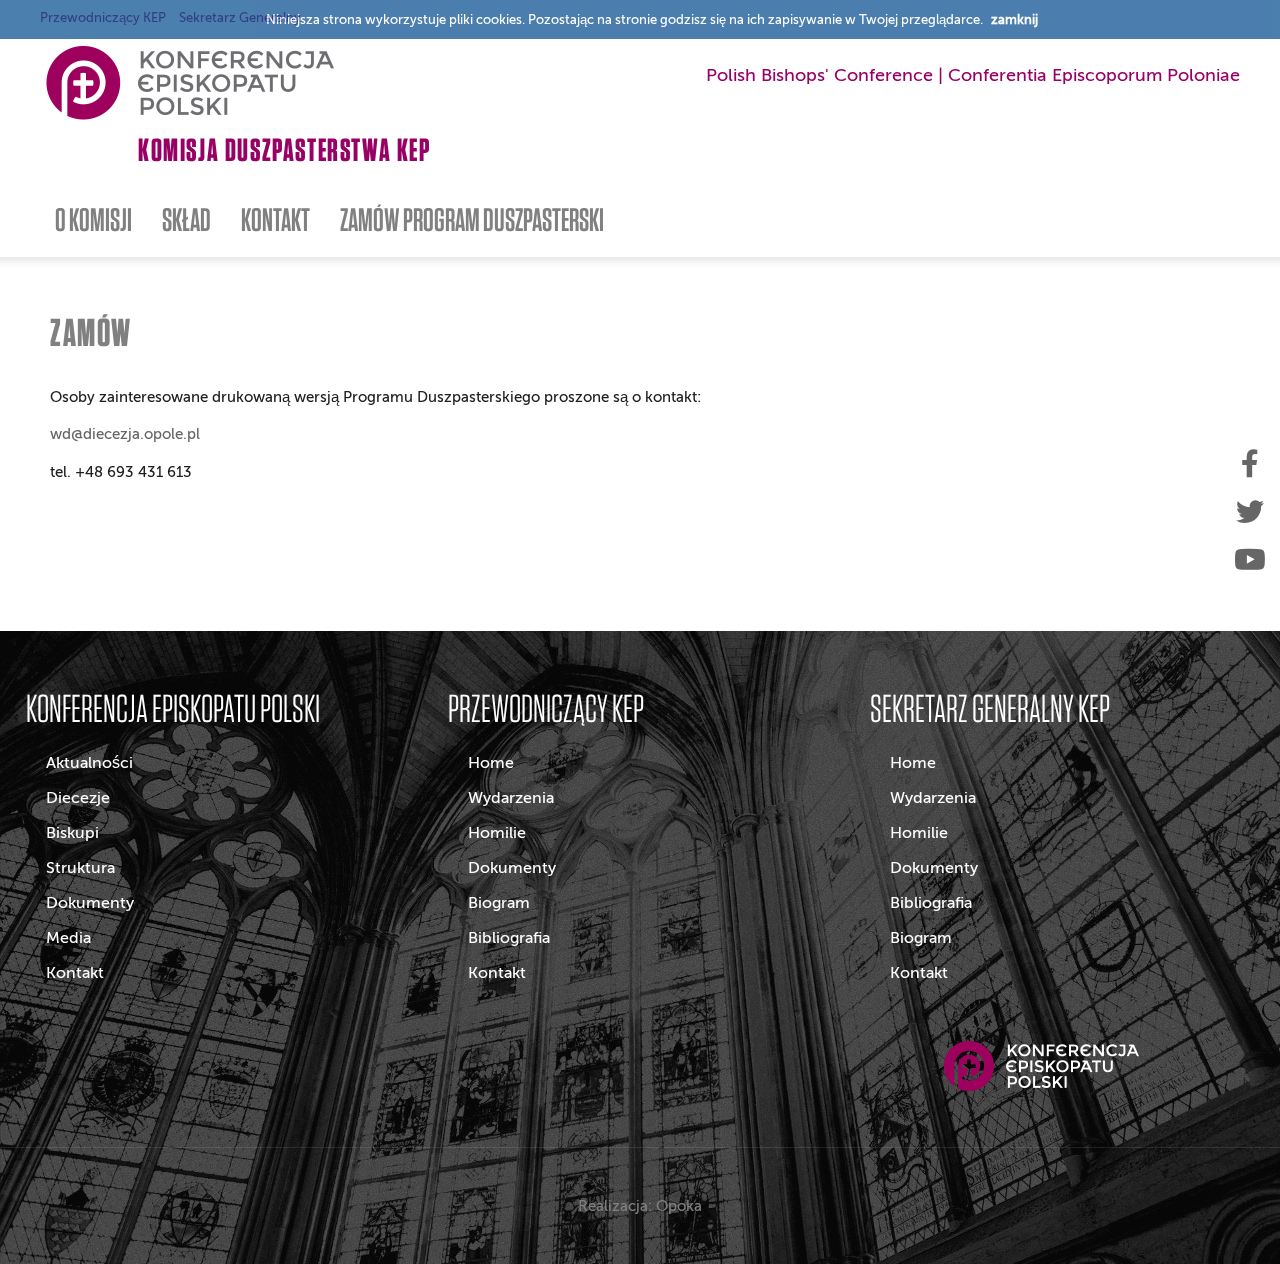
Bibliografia (509, 938)
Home (491, 763)
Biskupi (72, 833)
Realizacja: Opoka (640, 1206)
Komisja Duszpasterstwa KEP (284, 149)
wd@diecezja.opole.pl (125, 434)
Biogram (499, 903)
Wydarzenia (511, 798)
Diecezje (78, 798)
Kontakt (75, 973)
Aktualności (89, 763)
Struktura (80, 868)
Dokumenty (90, 903)
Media (68, 938)
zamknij (1014, 19)
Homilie (497, 833)
